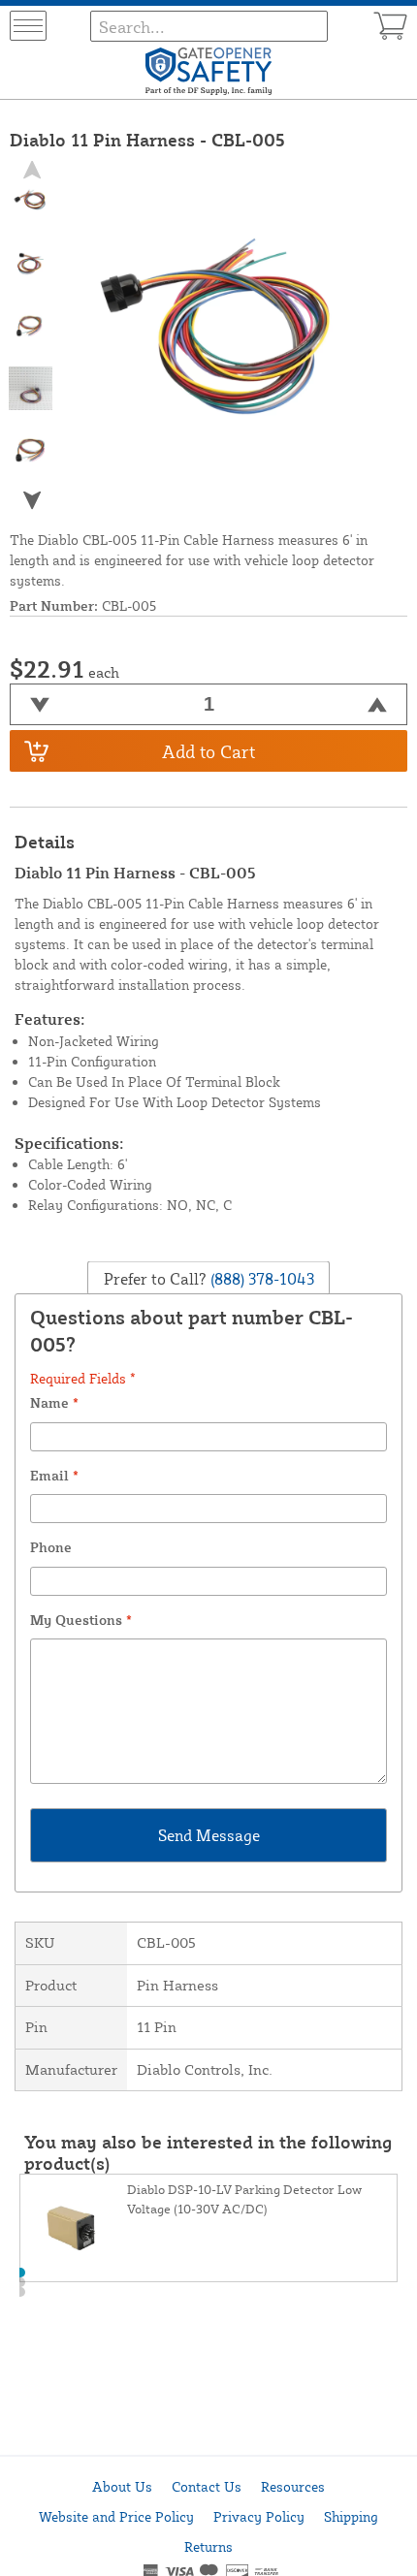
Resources (293, 2486)
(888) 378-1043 (260, 1278)
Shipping (351, 2516)
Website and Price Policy (116, 2516)
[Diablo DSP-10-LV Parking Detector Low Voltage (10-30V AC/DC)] (74, 2228)
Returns (208, 2546)
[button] (31, 501)
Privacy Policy (259, 2516)
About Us (122, 2486)
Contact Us (207, 2486)
